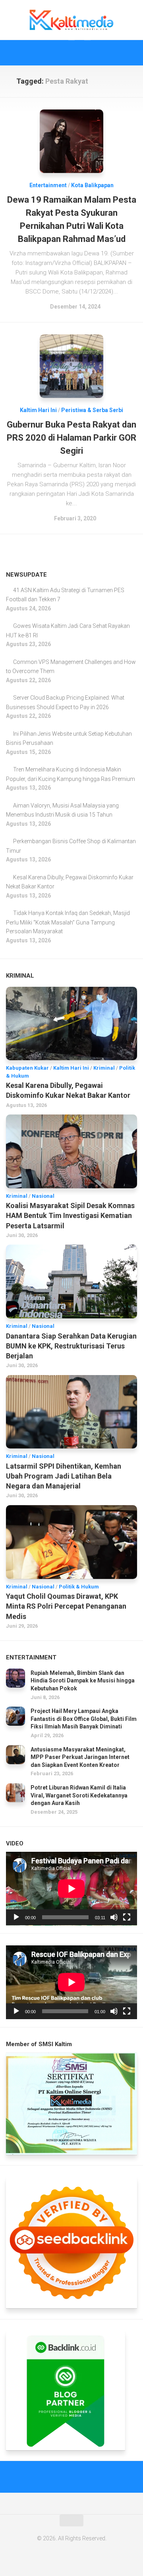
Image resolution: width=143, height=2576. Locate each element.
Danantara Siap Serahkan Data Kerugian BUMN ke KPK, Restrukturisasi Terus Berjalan (71, 1346)
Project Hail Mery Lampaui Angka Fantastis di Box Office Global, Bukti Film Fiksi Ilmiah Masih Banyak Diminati (84, 1719)
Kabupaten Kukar (27, 1068)
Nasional (43, 1196)
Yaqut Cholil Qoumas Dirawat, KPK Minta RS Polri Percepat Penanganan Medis (66, 1606)
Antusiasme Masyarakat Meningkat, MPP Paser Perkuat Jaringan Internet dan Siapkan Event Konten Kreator (80, 1757)
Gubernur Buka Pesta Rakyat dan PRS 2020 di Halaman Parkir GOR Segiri (71, 438)
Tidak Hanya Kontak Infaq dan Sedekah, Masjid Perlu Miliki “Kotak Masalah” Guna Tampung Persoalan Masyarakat (68, 922)
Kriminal (104, 1068)
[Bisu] (114, 1917)
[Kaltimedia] (56, 53)
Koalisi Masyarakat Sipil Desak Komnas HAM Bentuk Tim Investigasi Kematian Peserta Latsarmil (70, 1215)
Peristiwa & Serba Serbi (92, 410)
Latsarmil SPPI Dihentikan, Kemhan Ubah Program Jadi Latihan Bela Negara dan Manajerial (64, 1476)
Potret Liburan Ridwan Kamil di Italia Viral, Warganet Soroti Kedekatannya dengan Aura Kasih (79, 1795)
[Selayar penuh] (127, 1917)
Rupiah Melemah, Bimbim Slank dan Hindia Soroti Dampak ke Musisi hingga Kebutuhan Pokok (83, 1681)
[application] (71, 1889)
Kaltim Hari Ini (38, 410)
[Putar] (16, 1917)
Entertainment (48, 185)
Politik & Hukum (79, 1587)
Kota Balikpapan (92, 185)
